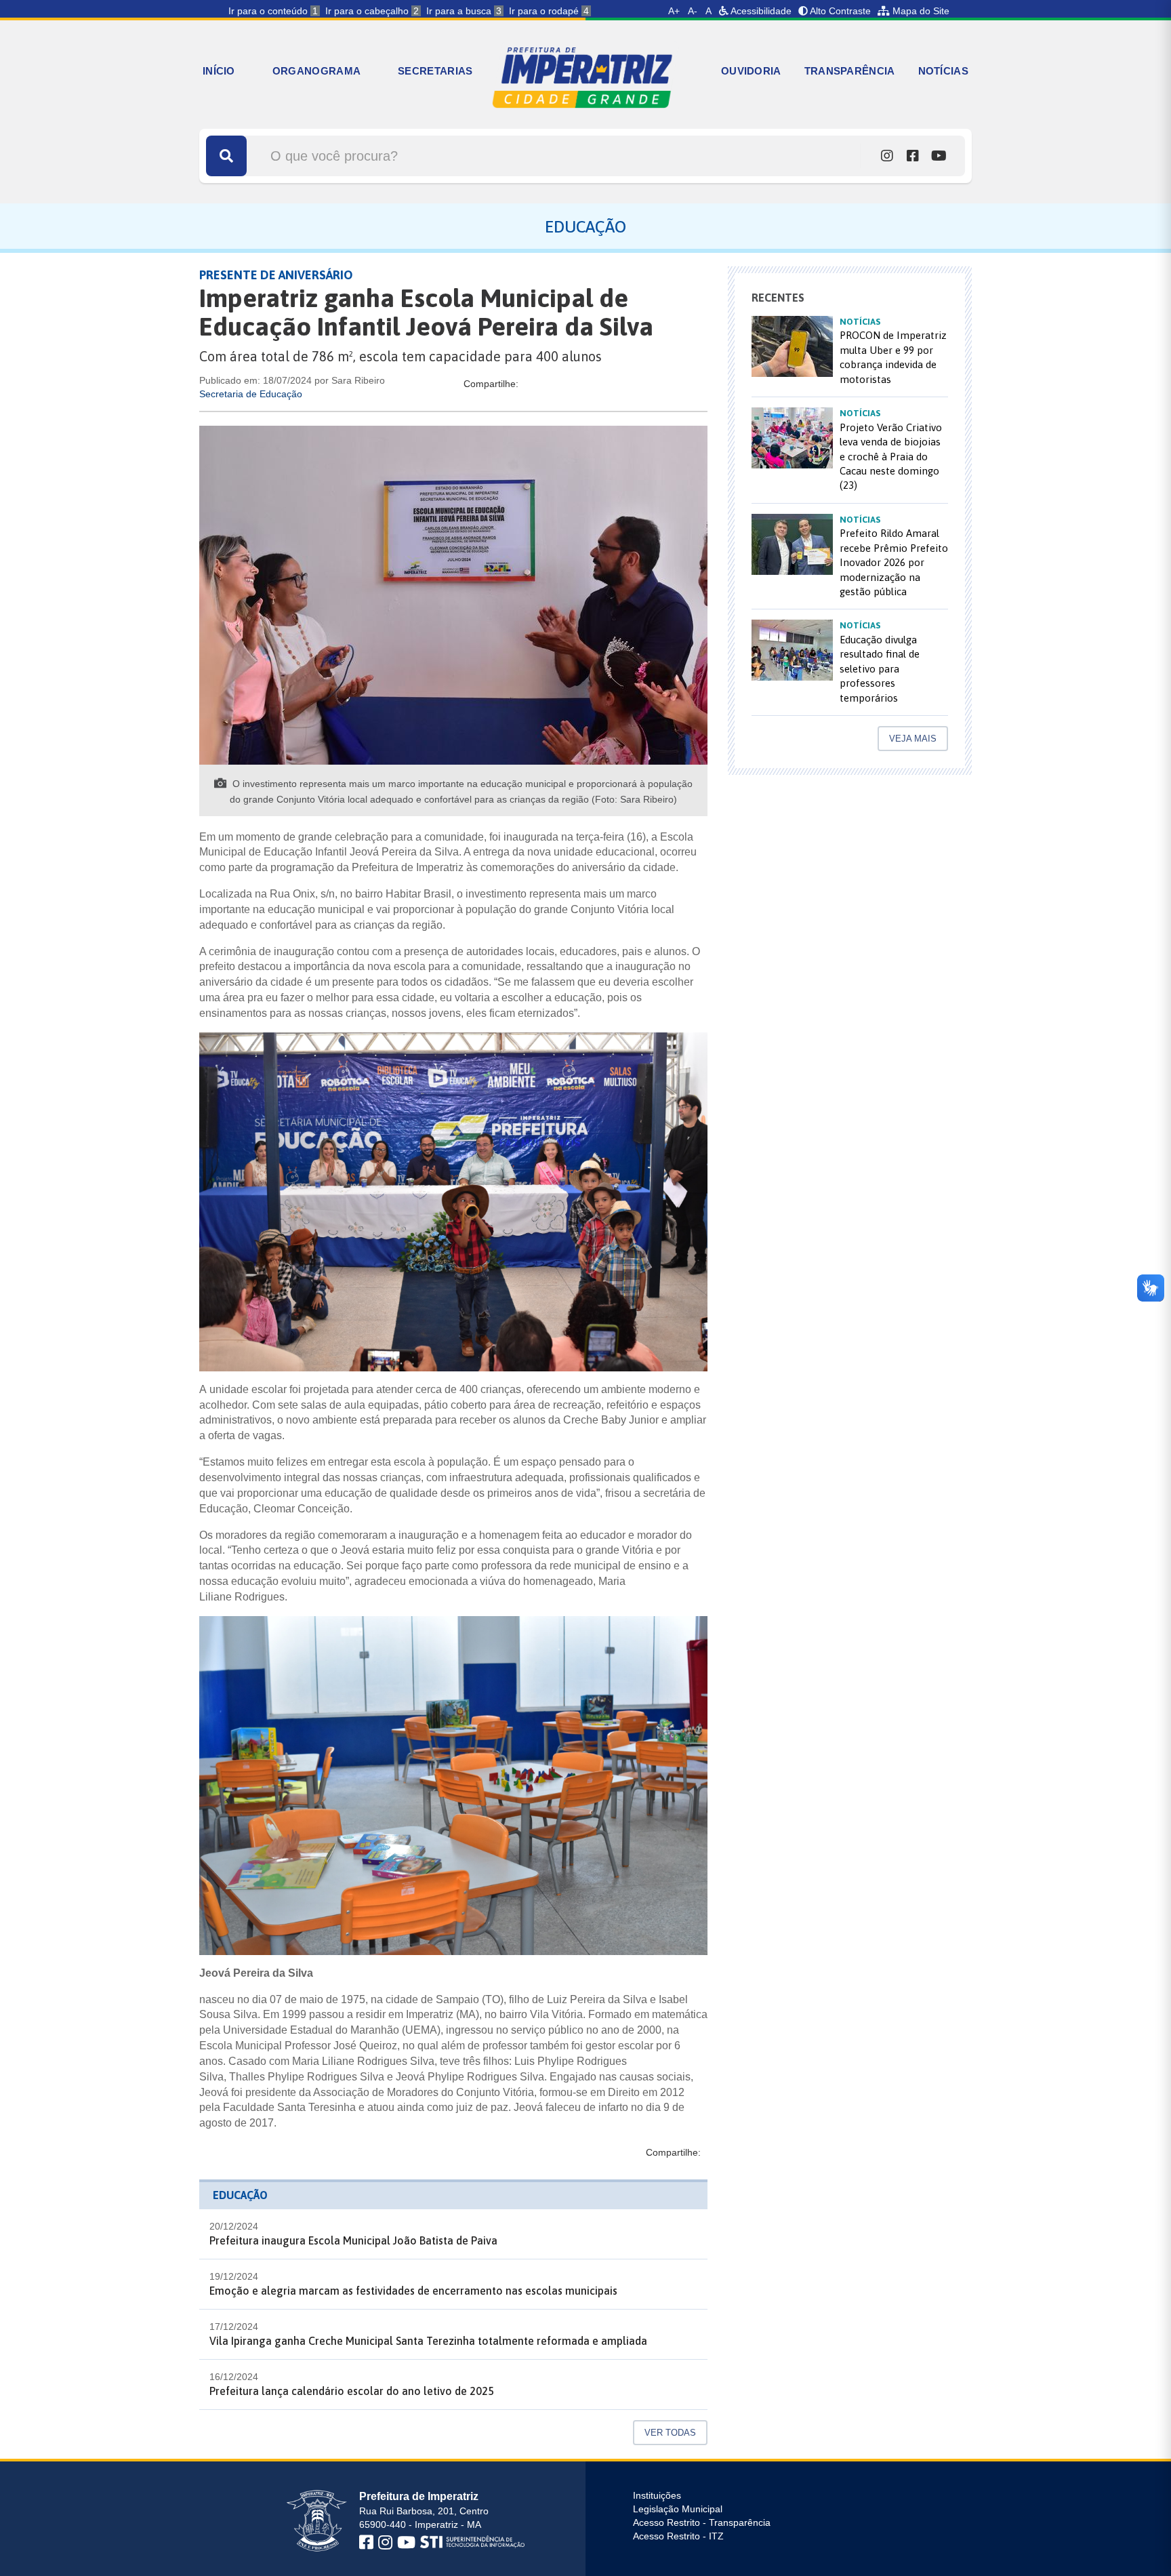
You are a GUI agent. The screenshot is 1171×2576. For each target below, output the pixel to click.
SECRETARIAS (435, 71)
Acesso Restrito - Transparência (702, 2522)
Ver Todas (670, 2433)
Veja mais (913, 739)
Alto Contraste (839, 11)
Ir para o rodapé (549, 11)
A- (693, 11)
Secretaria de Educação (251, 394)
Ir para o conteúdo (273, 11)
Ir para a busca (464, 11)
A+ (674, 11)
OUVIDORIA (751, 71)
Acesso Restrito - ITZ (678, 2536)
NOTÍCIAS (943, 71)
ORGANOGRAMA (316, 71)
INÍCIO (219, 71)
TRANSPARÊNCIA (850, 71)
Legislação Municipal (678, 2509)
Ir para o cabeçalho (372, 11)
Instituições (657, 2495)
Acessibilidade (760, 11)
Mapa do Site (920, 11)
